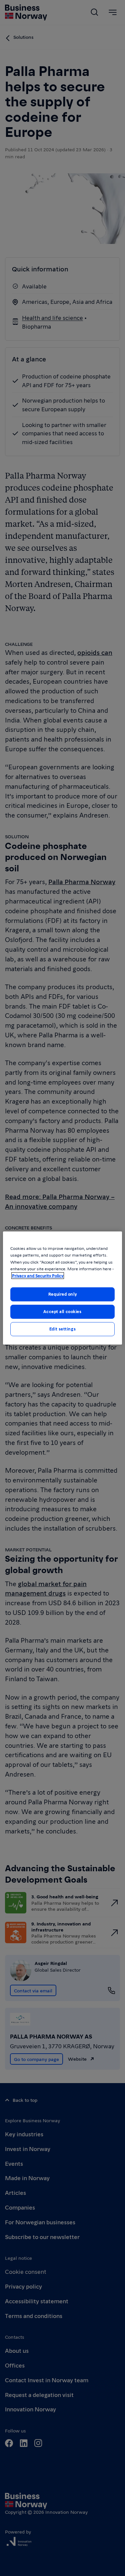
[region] (62, 1288)
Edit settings (62, 1329)
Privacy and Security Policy (38, 1276)
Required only (62, 1294)
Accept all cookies (62, 1311)
